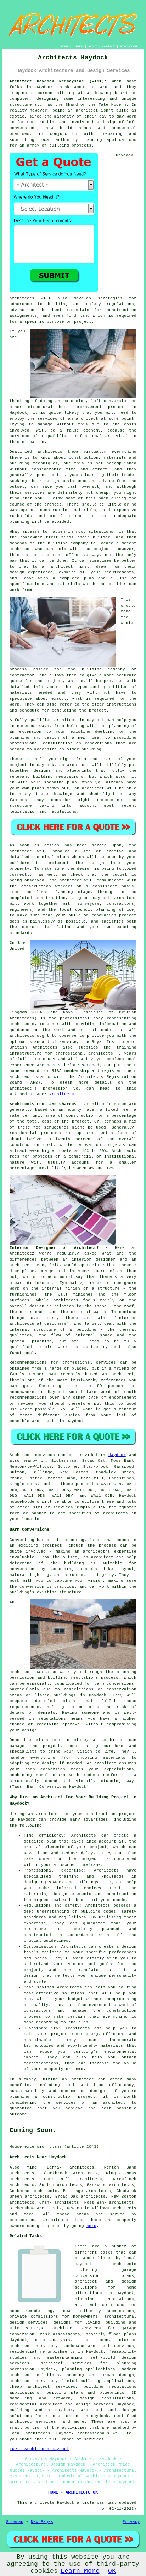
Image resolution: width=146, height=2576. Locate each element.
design (97, 863)
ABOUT (93, 47)
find (32, 2167)
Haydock (117, 1455)
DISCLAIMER (129, 47)
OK (112, 2571)
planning (106, 910)
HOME (64, 47)
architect (111, 87)
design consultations (107, 2398)
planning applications (89, 2369)
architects (22, 298)
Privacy (131, 2522)
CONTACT (109, 47)
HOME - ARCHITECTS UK (73, 2492)
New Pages (42, 2522)
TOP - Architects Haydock (39, 2449)
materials (21, 693)
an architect (83, 419)
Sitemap (15, 2522)
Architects (62, 1094)
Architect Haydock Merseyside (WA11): (58, 81)
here (91, 2226)
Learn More (80, 2571)
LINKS (78, 47)
